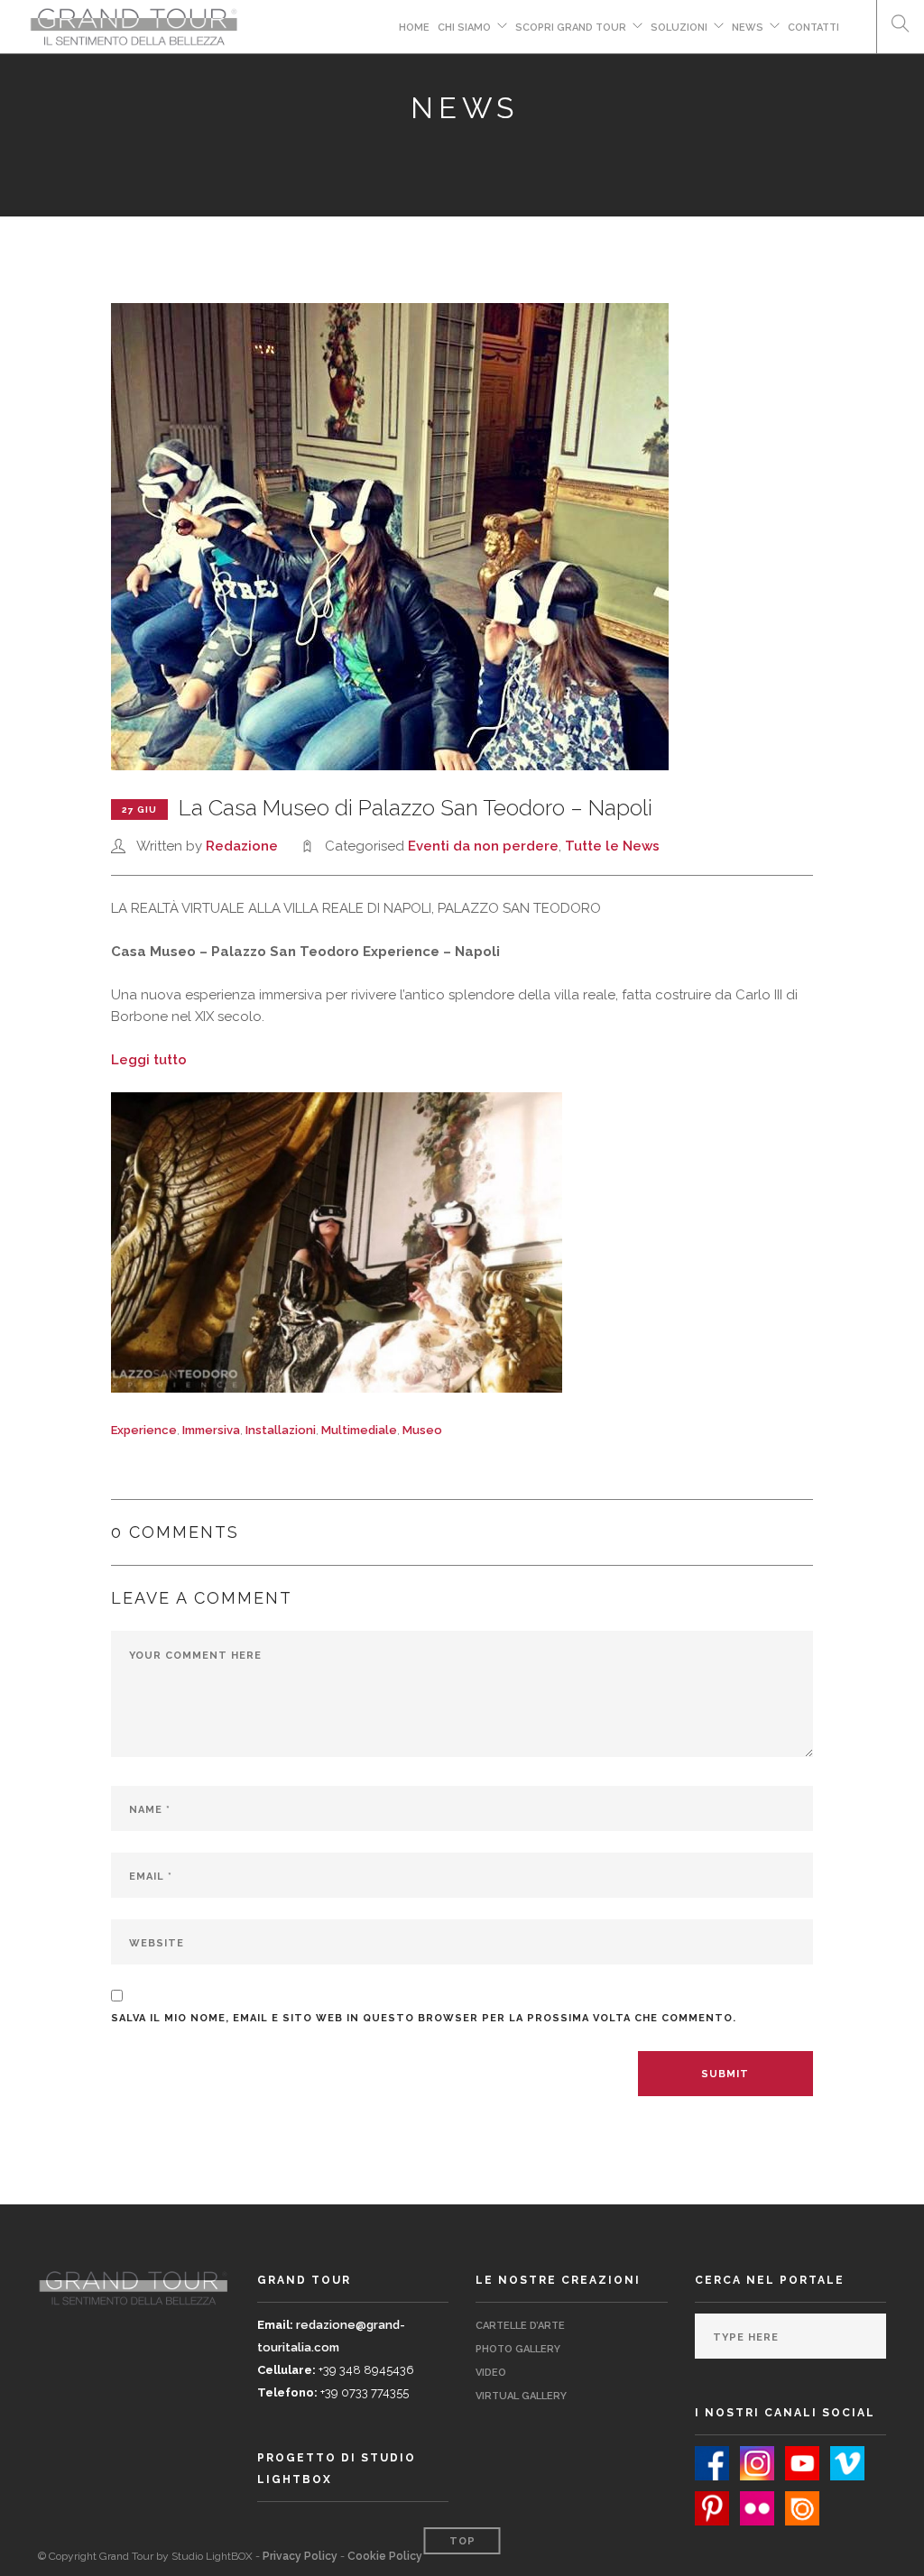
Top (462, 2541)
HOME (414, 28)
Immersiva (211, 1430)
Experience (144, 1430)
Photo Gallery (518, 2349)
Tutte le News (612, 846)
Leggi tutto (149, 1060)
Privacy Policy (300, 2556)
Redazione (242, 846)
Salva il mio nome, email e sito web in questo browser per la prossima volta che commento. (424, 2018)
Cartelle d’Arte (520, 2326)
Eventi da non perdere (483, 846)
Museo (422, 1430)
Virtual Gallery (521, 2396)
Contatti (813, 28)
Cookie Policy (385, 2556)
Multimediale (359, 1430)
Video (491, 2373)
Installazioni (281, 1430)
